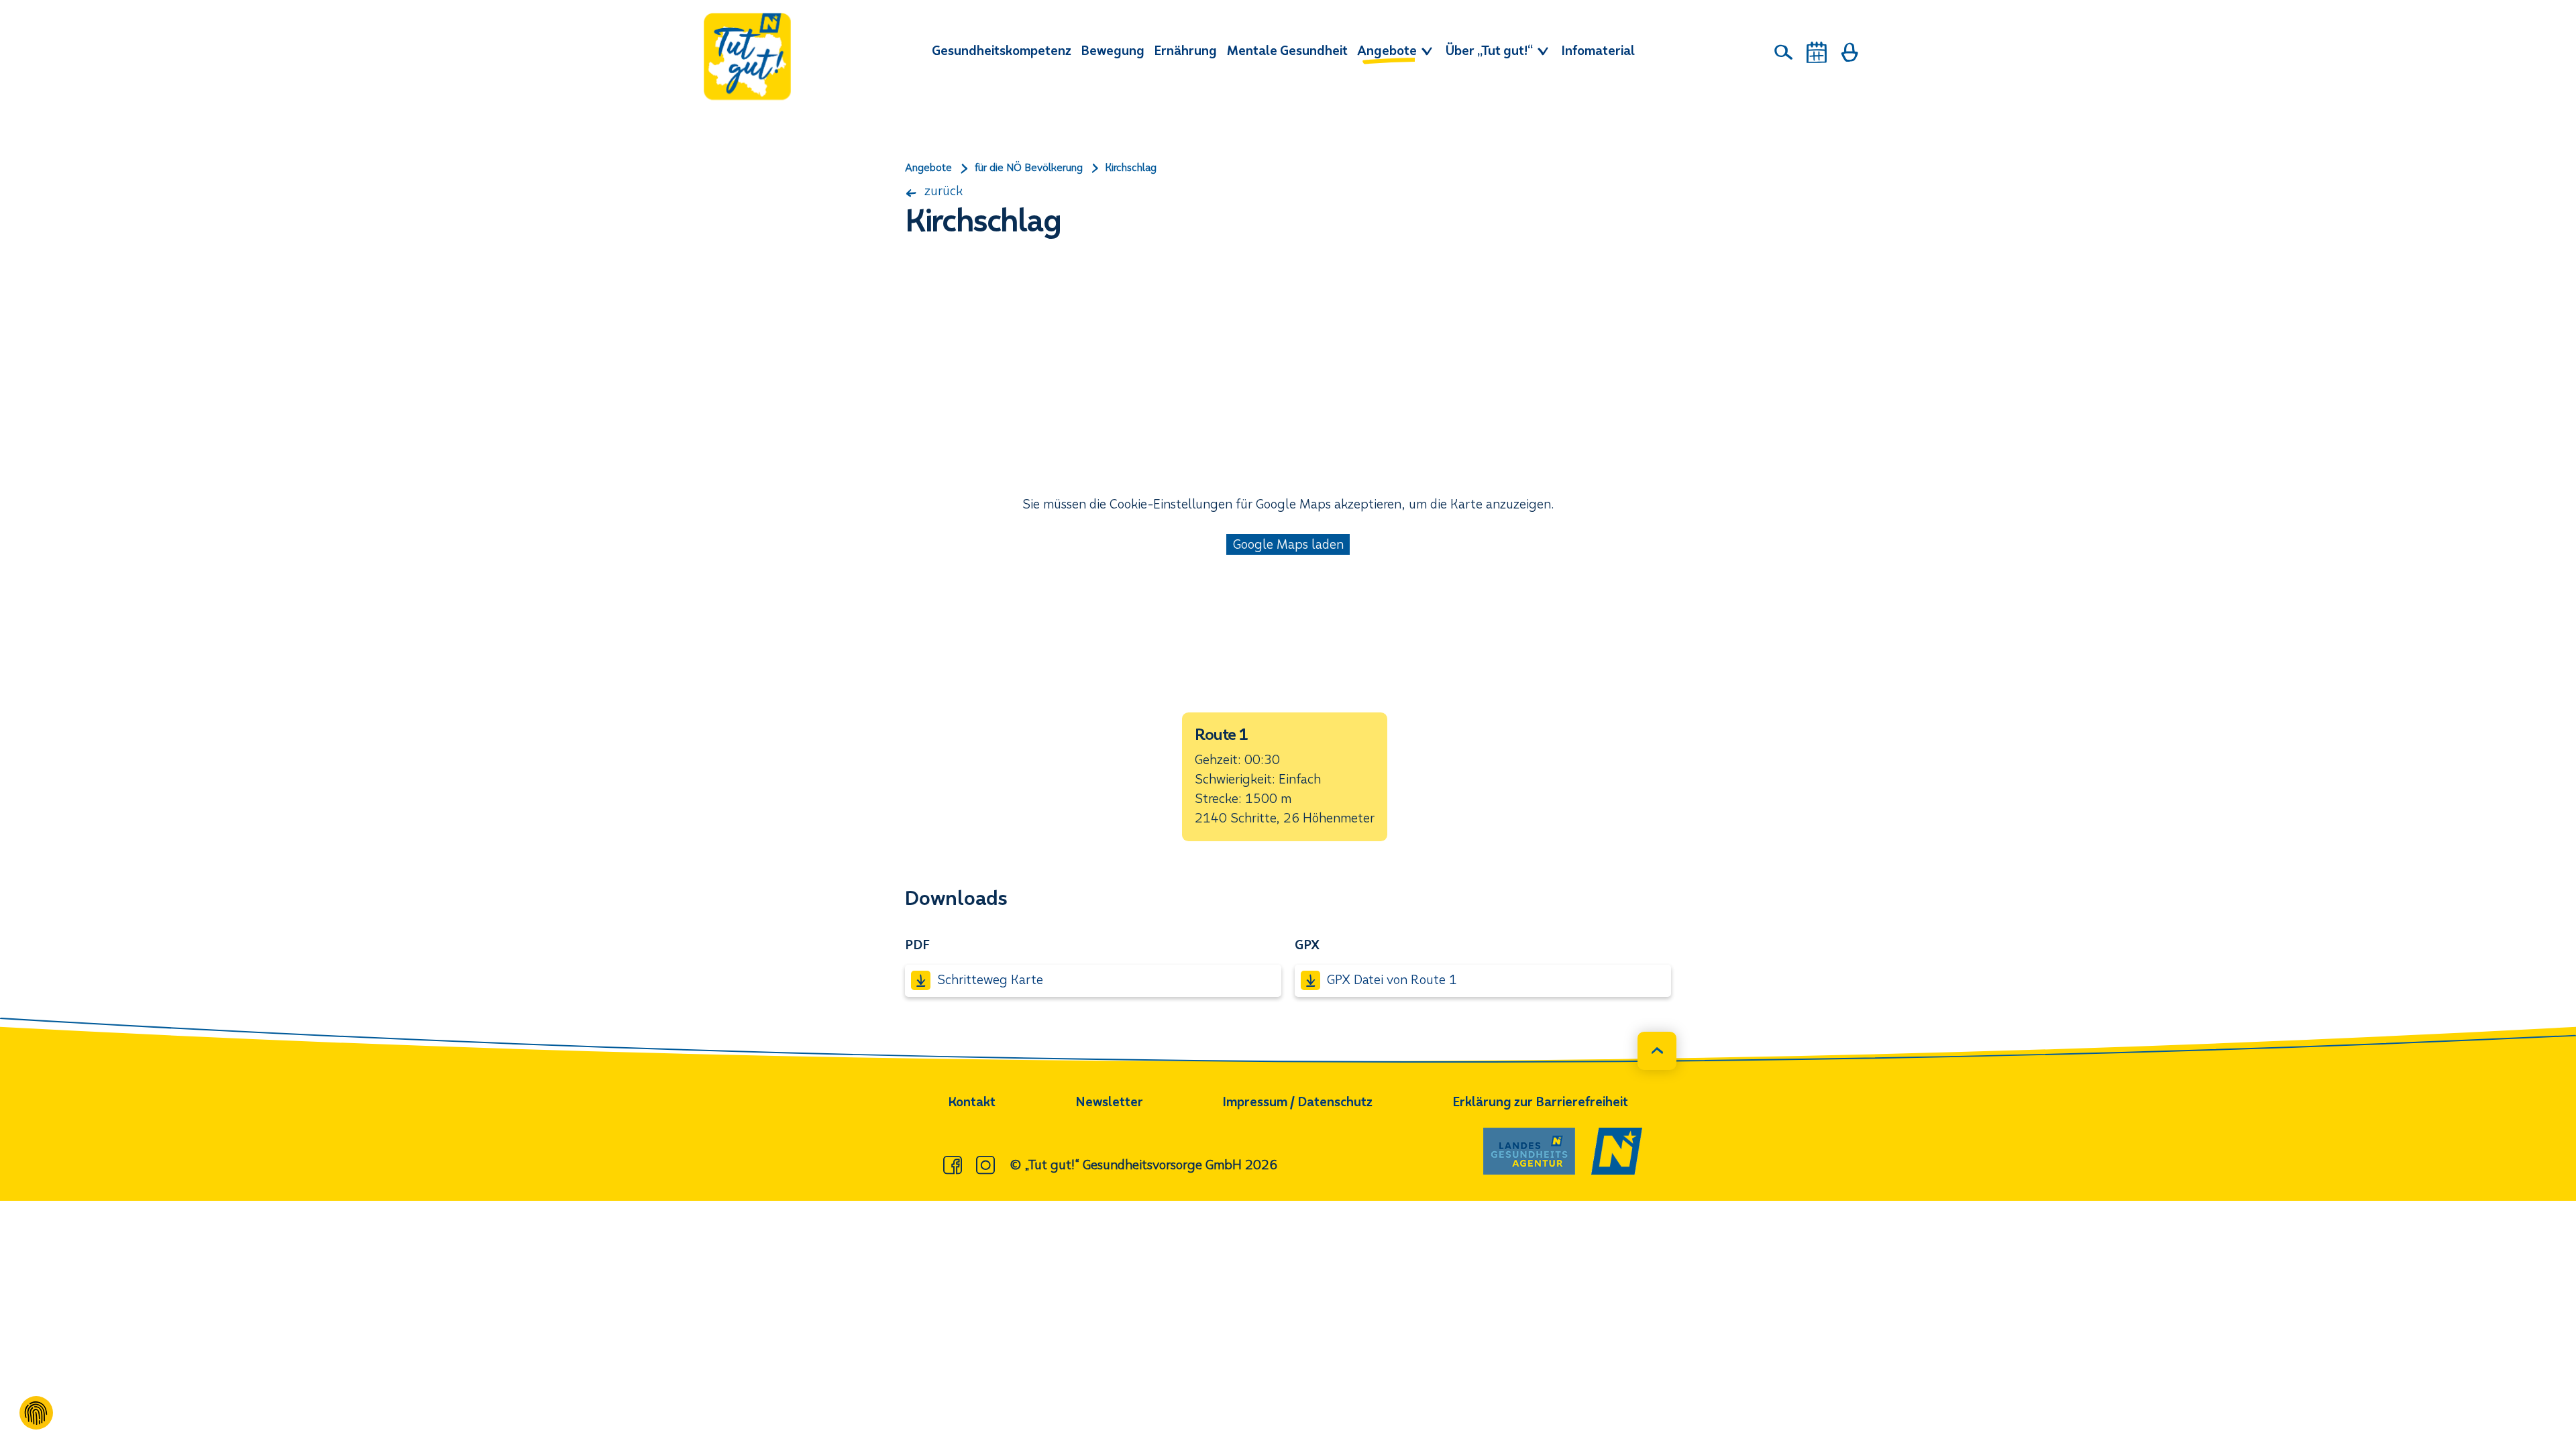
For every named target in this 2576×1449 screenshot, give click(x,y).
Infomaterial (1598, 51)
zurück (942, 191)
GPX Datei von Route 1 (1392, 980)
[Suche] (1784, 52)
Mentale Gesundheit (1287, 51)
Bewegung (1113, 51)
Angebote (1388, 51)
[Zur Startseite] (747, 56)
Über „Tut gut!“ (1491, 51)
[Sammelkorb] (1849, 52)
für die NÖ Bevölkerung (1029, 168)
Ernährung (1185, 51)
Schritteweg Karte (990, 980)
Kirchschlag (1131, 168)
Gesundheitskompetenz (1002, 51)
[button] (1285, 777)
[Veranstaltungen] (1817, 52)
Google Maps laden (1288, 544)
